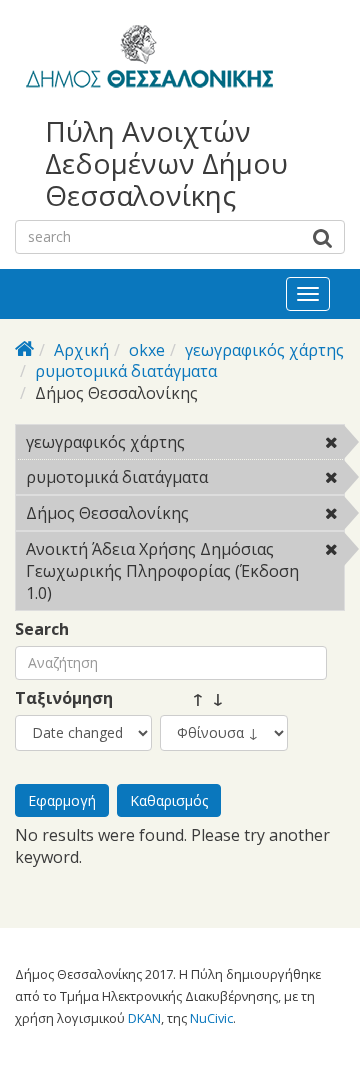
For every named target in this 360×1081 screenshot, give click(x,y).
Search (42, 629)
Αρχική (81, 350)
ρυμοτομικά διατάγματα (126, 371)
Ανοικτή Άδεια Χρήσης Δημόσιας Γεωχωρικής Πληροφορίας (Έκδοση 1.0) (180, 574)
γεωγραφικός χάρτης (264, 350)
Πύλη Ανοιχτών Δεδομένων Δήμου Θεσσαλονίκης (166, 163)
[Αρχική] (146, 60)
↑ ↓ (192, 698)
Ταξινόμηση (64, 698)
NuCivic (211, 1018)
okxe (147, 350)
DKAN (144, 1018)
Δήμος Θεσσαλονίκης (182, 516)
